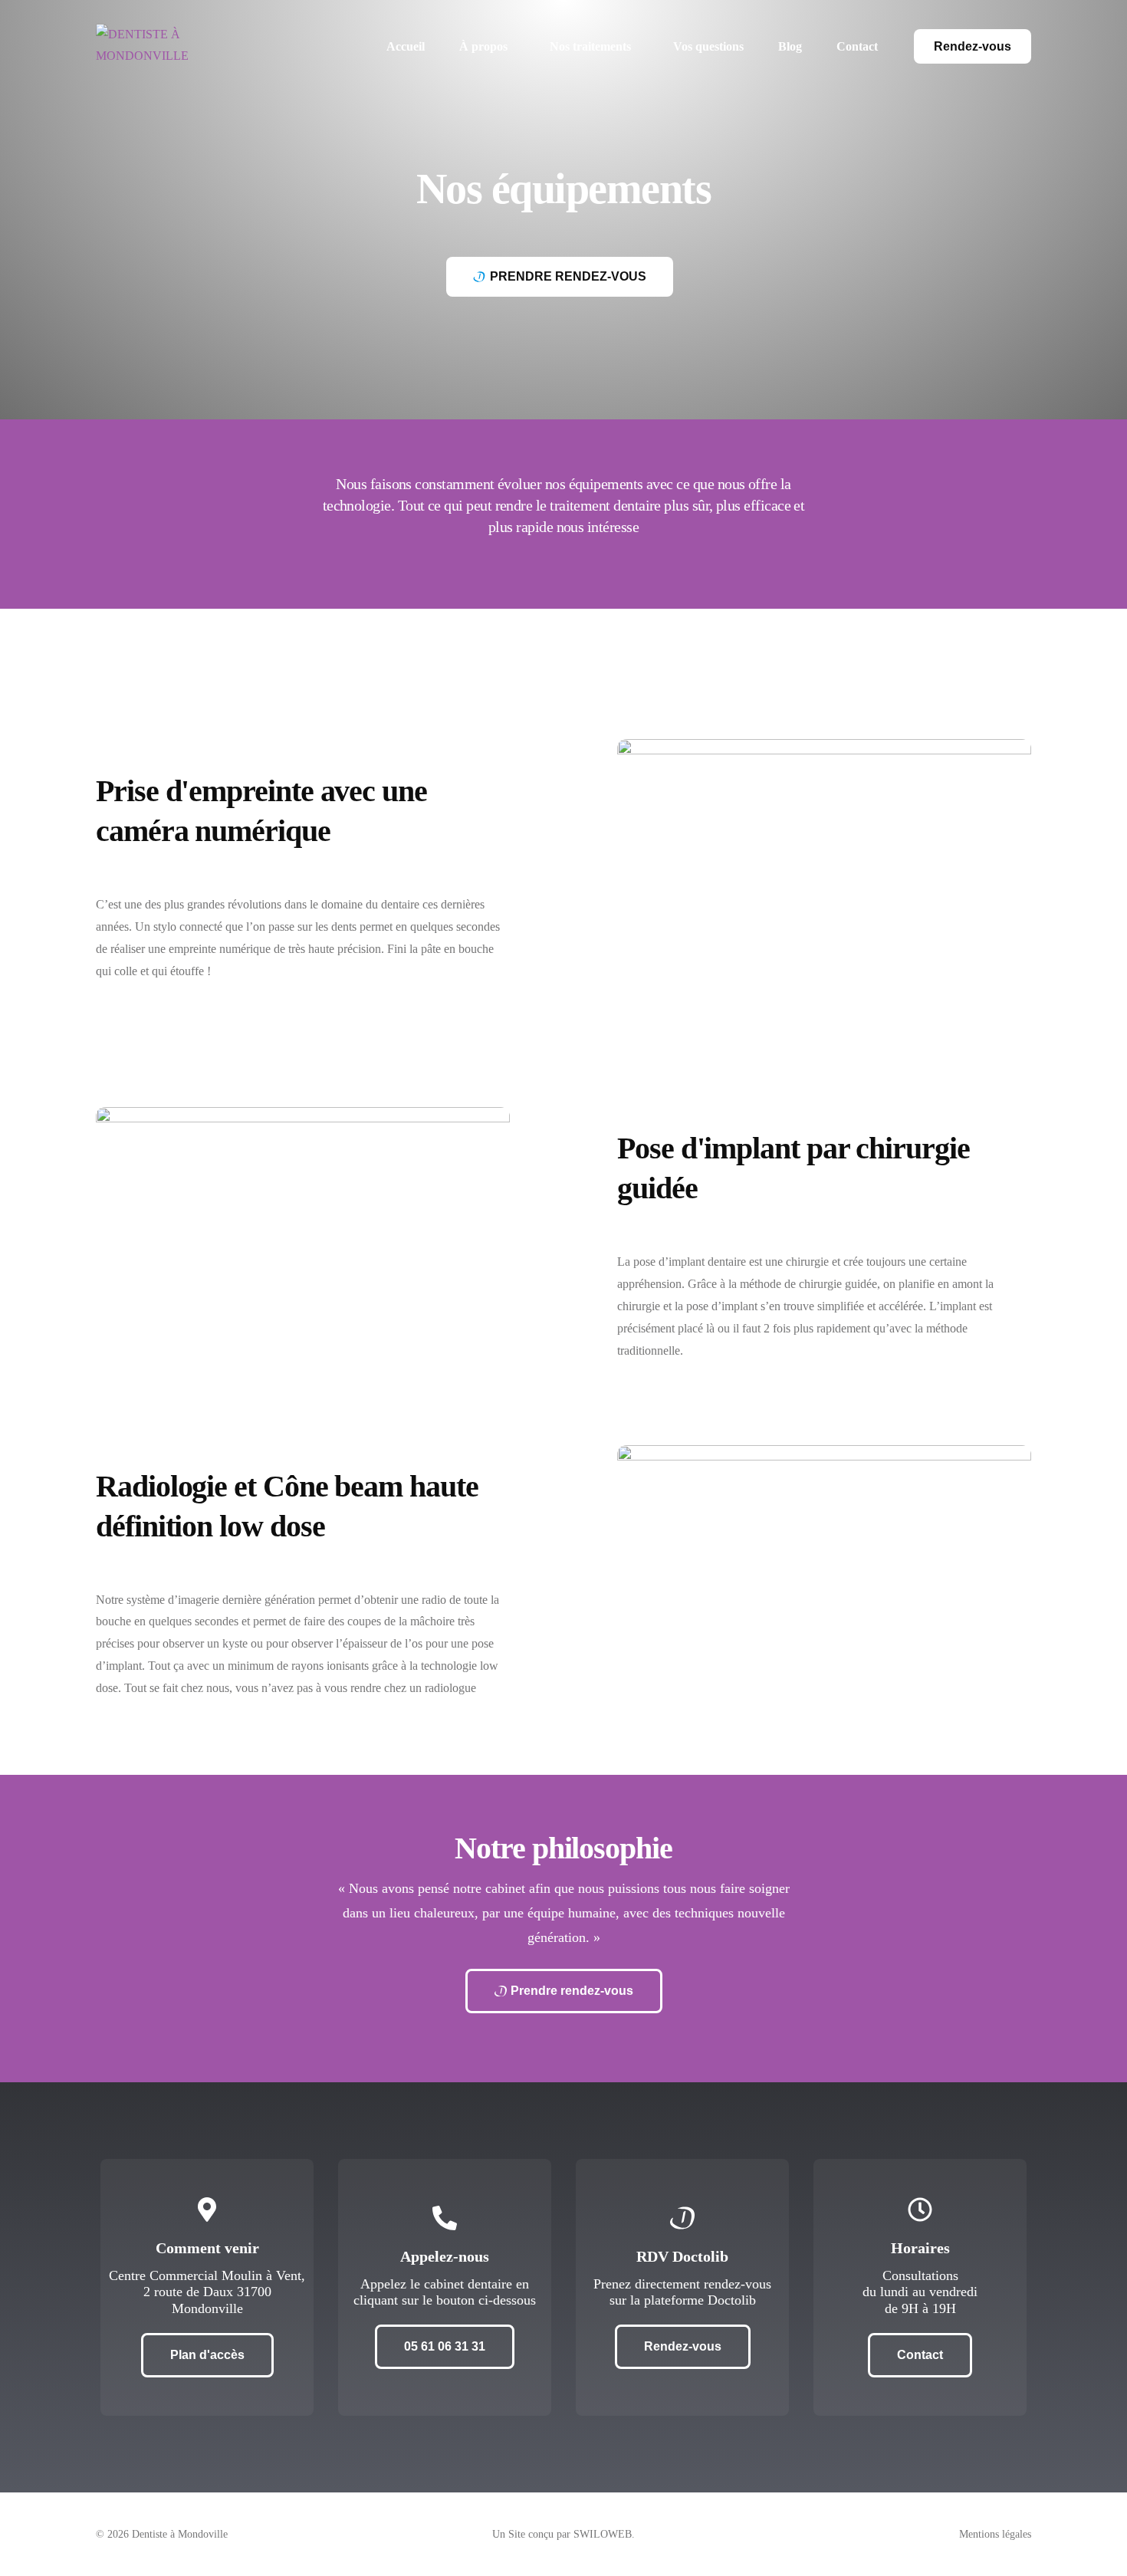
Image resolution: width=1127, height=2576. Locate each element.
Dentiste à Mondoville (180, 2534)
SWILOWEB (603, 2534)
